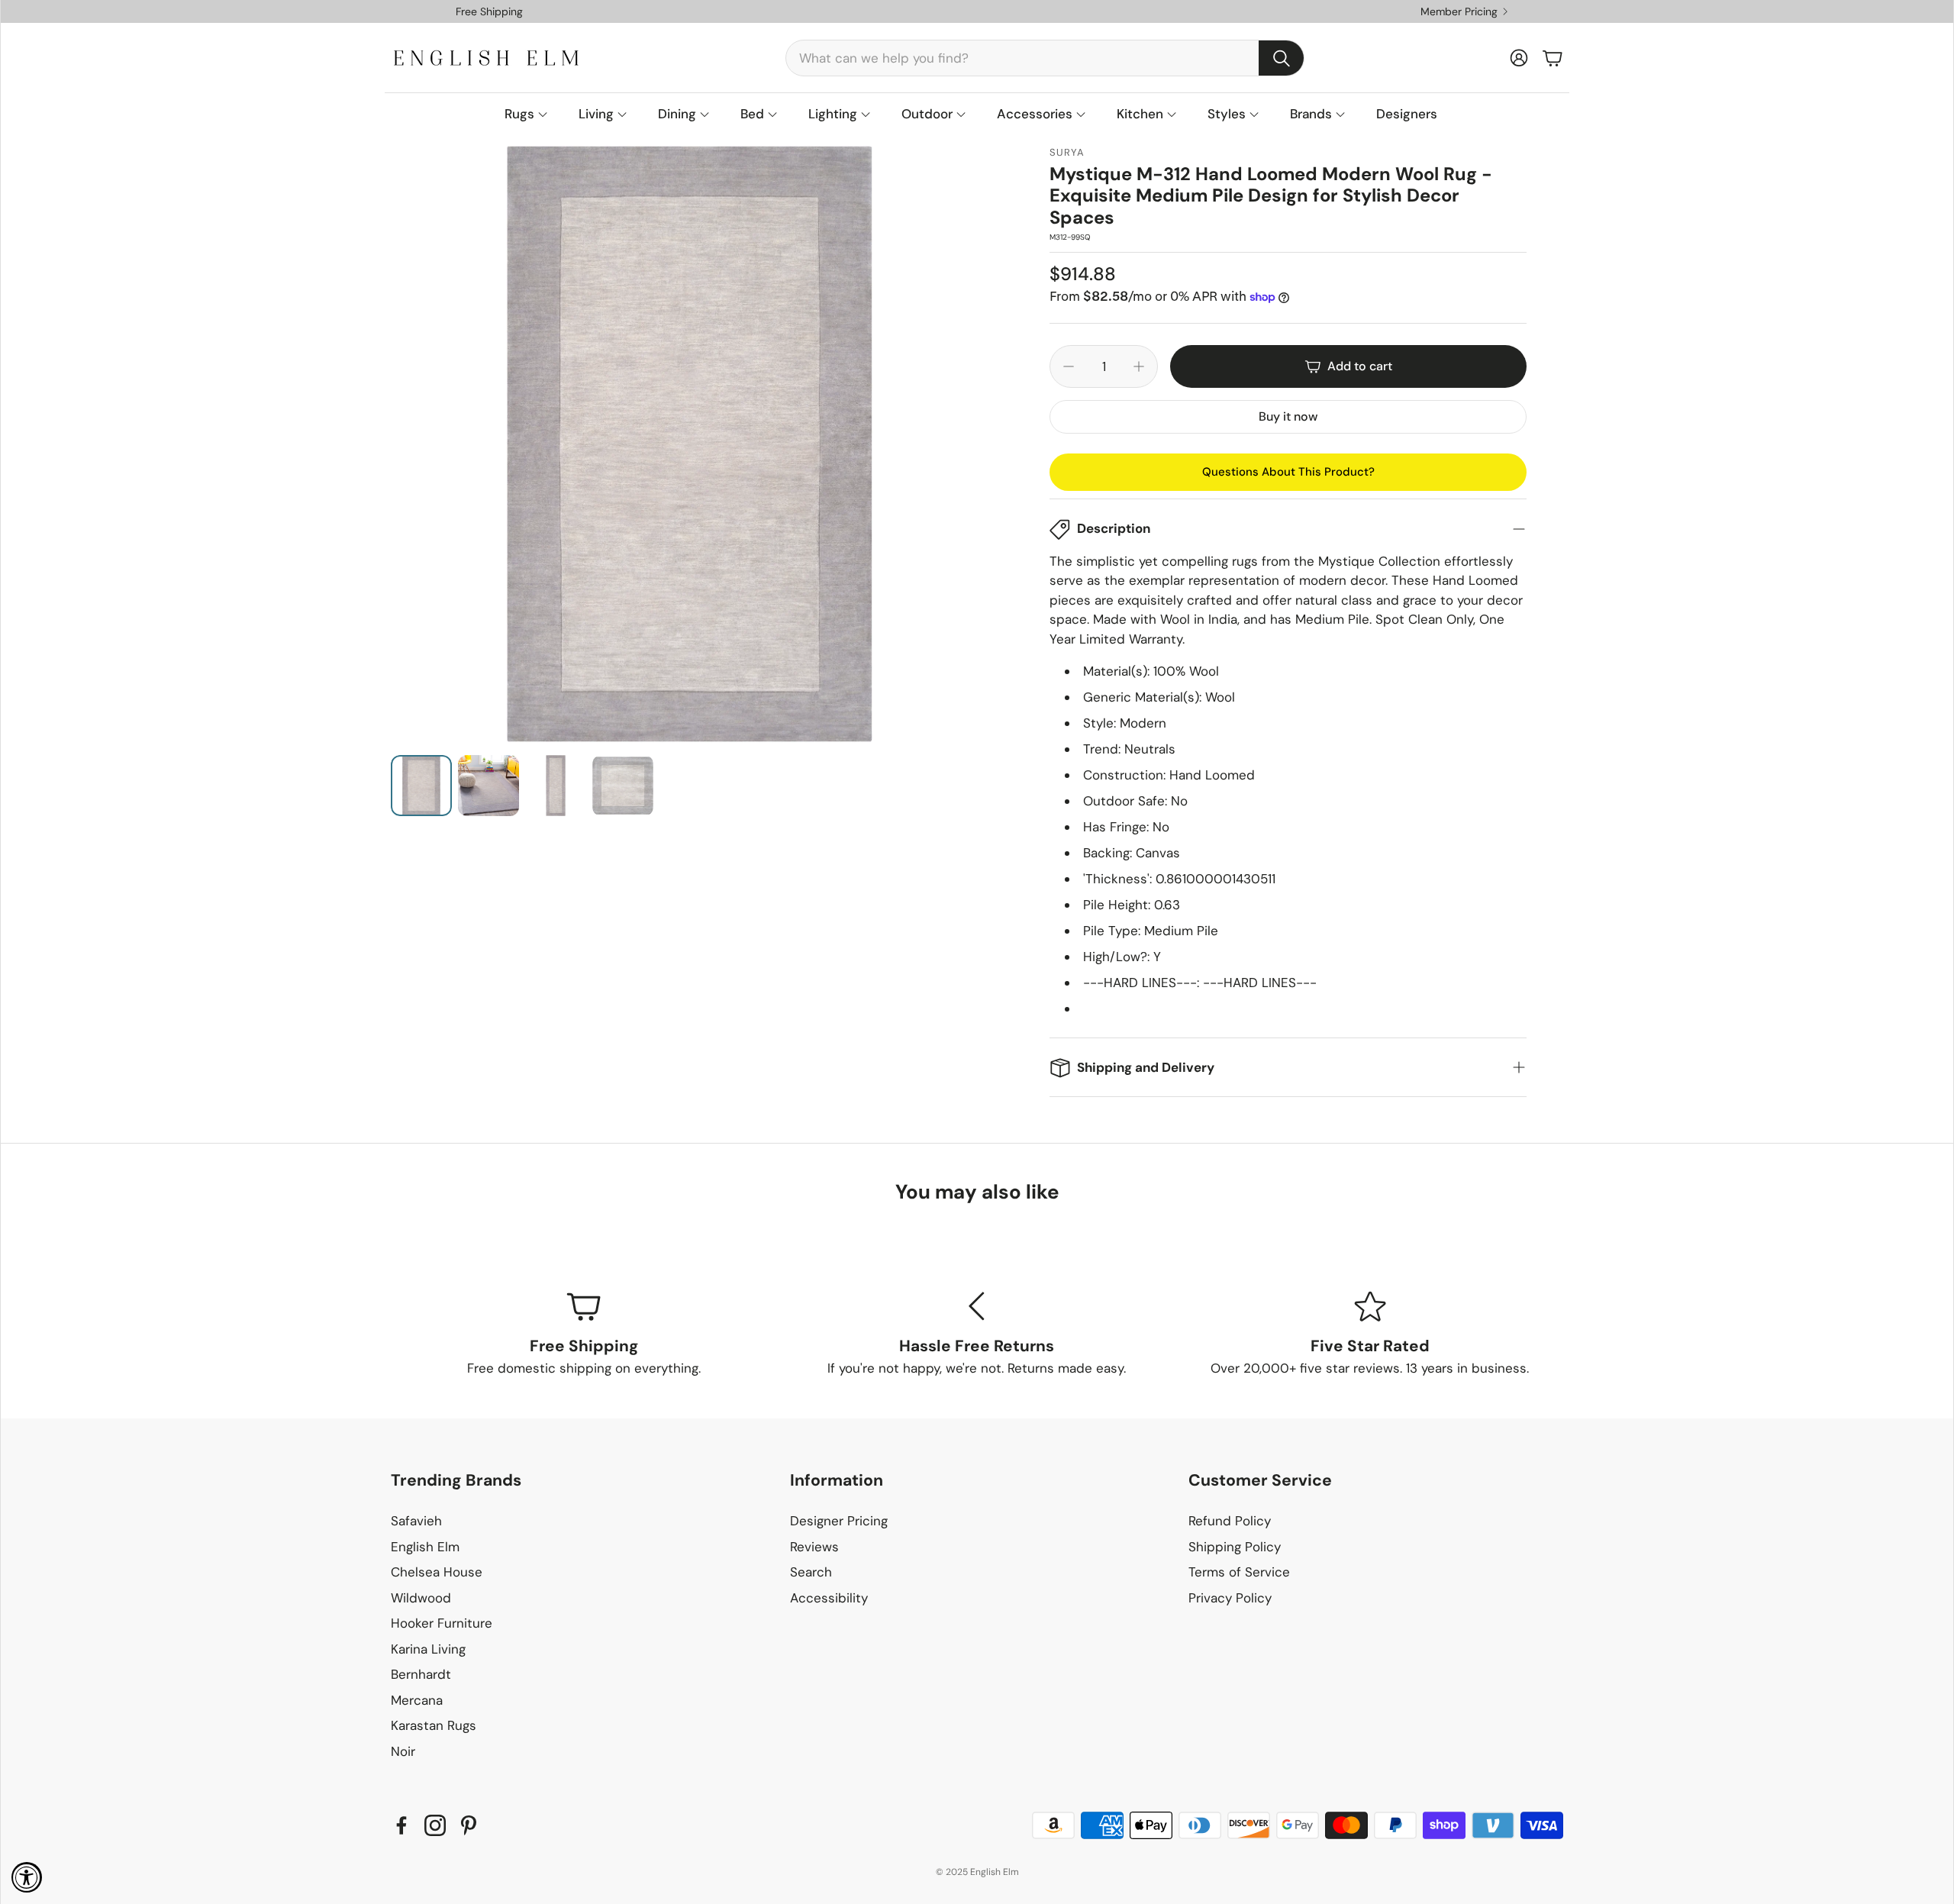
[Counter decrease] (1069, 366)
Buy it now (1288, 416)
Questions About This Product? (1288, 472)
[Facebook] (401, 1825)
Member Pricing (1459, 11)
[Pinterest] (469, 1825)
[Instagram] (435, 1825)
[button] (1045, 58)
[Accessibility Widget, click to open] (27, 1877)
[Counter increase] (1139, 366)
